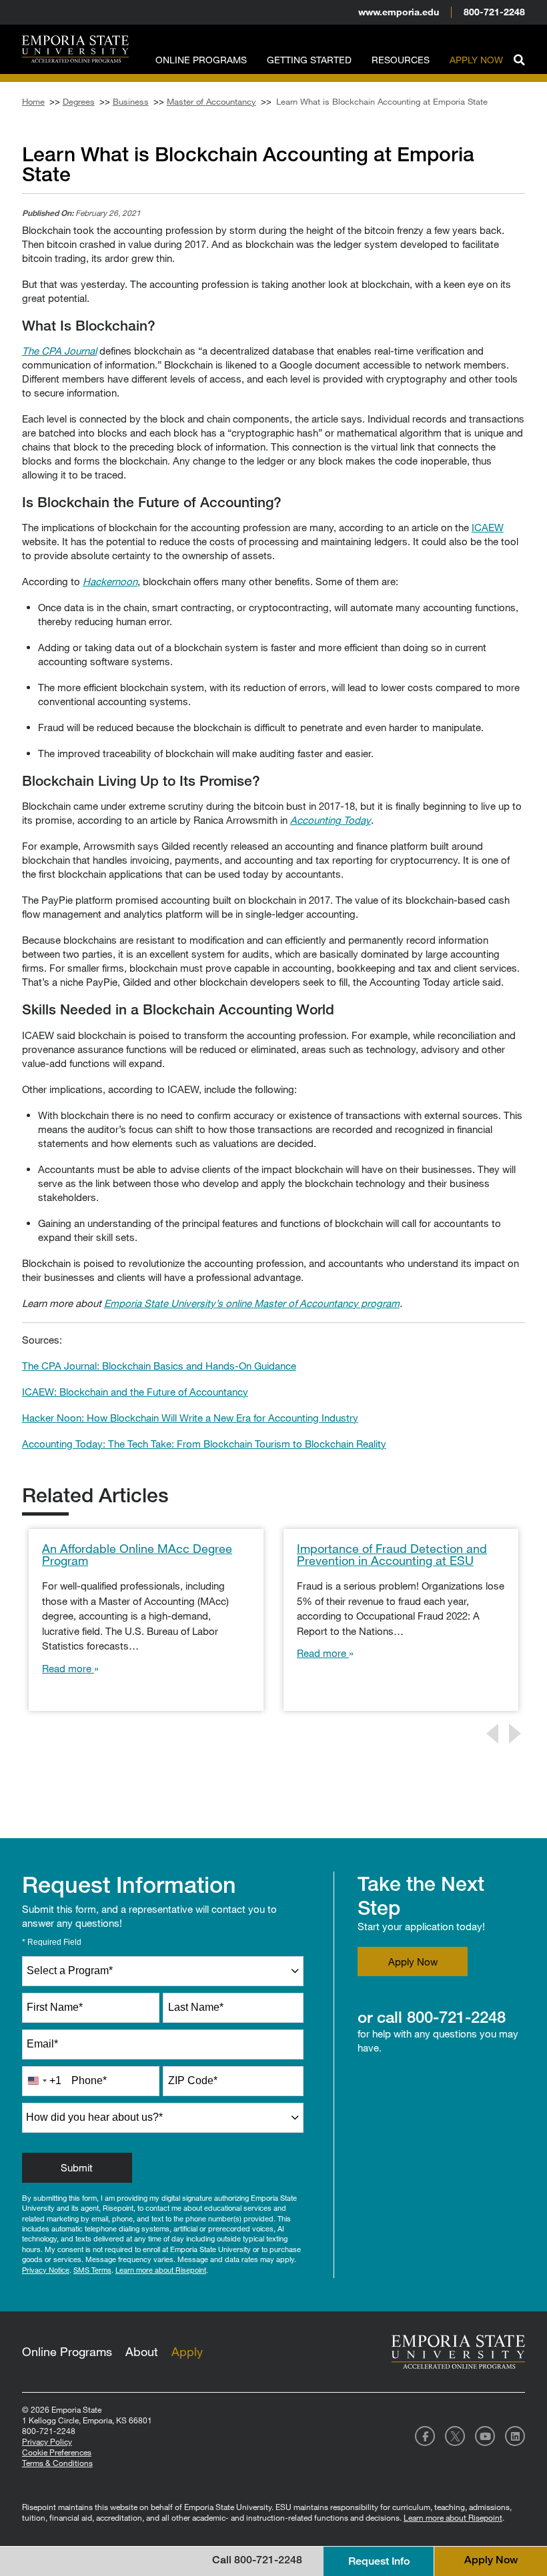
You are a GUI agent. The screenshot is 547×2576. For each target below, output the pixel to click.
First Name (55, 2007)
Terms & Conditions (57, 2463)
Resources (401, 60)
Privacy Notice (46, 2270)
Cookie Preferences (57, 2452)
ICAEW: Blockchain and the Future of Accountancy (135, 1392)
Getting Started (309, 60)
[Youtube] (485, 2436)
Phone (89, 2080)
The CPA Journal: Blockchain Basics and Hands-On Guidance (159, 1366)
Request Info (379, 2561)
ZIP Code (193, 2080)
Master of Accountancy (211, 101)
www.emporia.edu (399, 12)
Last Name (196, 2007)
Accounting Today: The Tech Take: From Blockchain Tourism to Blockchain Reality (204, 1444)
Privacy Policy (47, 2441)
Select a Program (70, 1970)
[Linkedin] (515, 2436)
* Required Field (52, 1942)
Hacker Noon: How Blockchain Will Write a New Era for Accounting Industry (190, 1418)
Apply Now (476, 60)
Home (33, 101)
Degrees (79, 101)
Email (42, 2044)
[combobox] (163, 1971)
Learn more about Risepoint (161, 2270)
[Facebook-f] (425, 2436)
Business (131, 101)
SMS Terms (92, 2270)
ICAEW (488, 527)
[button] (519, 58)
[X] (455, 2436)
